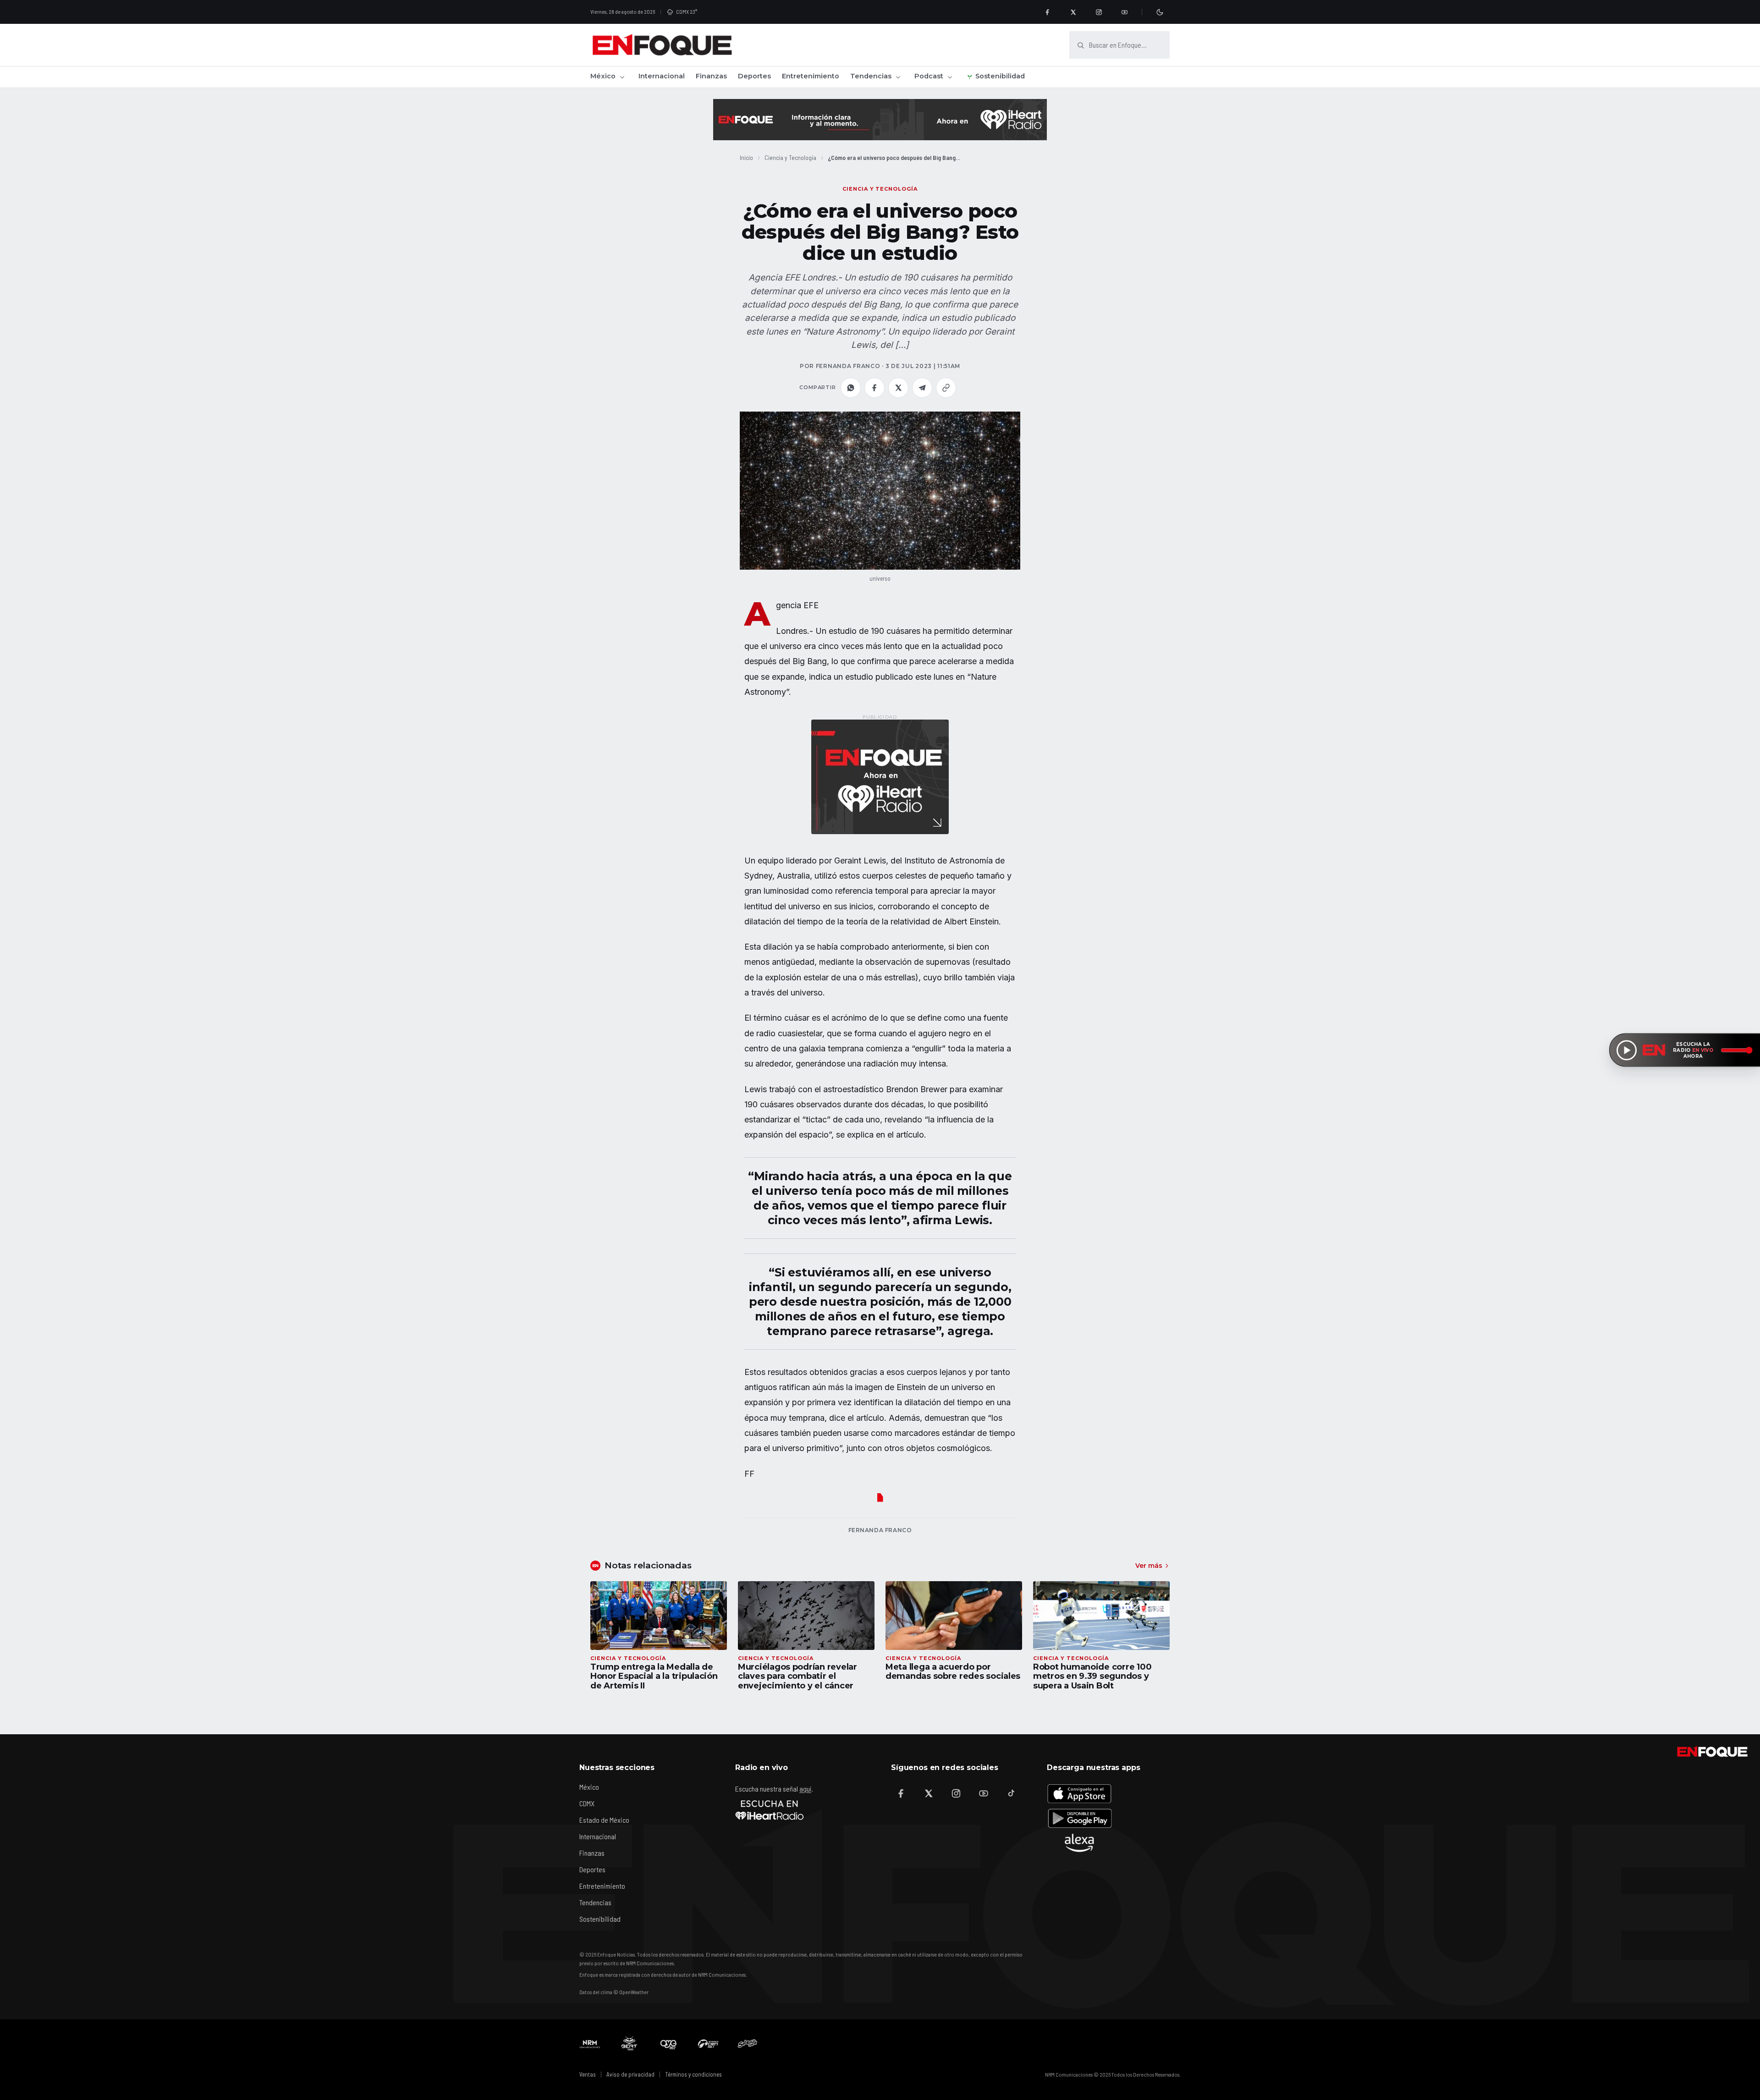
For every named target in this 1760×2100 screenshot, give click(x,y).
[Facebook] (1047, 12)
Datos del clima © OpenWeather (614, 1992)
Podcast (929, 76)
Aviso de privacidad (630, 2074)
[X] (1073, 12)
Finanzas (711, 76)
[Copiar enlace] (946, 388)
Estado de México (604, 1820)
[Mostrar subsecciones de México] (622, 77)
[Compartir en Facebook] (874, 388)
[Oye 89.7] (669, 2044)
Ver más (1149, 1566)
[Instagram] (1099, 12)
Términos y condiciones (693, 2074)
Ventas (588, 2074)
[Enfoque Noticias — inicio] (662, 45)
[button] (880, 491)
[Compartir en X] (898, 388)
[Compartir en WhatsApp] (851, 388)
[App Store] (1079, 1793)
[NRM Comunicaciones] (590, 2044)
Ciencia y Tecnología (790, 157)
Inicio (746, 157)
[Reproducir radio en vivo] (1627, 1050)
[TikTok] (1011, 1793)
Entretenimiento (811, 76)
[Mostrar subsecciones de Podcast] (950, 77)
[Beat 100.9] (629, 2044)
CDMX (587, 1803)
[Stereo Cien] (708, 2044)
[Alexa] (1079, 1843)
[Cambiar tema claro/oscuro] (1160, 12)
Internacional (662, 76)
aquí (805, 1789)
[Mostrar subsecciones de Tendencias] (898, 77)
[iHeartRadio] (770, 1810)
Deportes (754, 76)
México (603, 76)
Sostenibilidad (1000, 76)
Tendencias (871, 76)
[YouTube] (1124, 12)
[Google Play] (1079, 1818)
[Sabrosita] (748, 2044)
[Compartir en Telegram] (922, 388)
